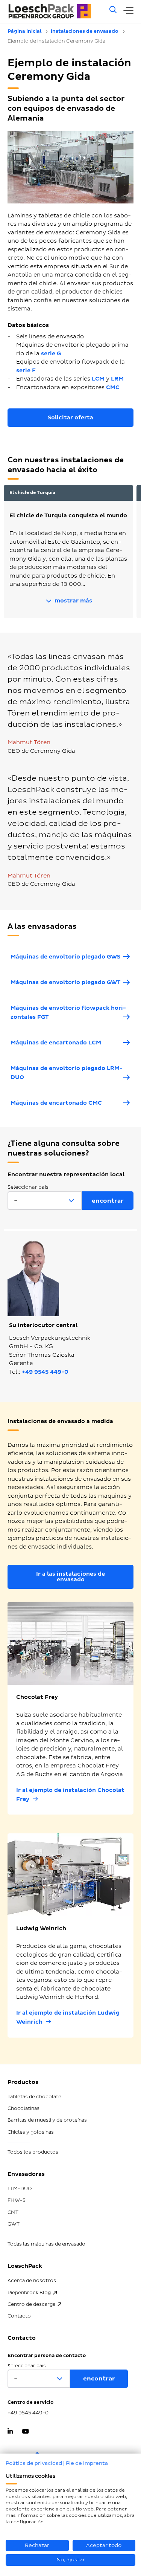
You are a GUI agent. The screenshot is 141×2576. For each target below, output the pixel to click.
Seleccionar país (28, 1187)
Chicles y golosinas (31, 2132)
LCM (98, 379)
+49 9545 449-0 (45, 1372)
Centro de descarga (31, 2304)
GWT (14, 2224)
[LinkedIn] (10, 2432)
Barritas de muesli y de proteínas (47, 2120)
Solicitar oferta (70, 418)
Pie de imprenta (87, 2463)
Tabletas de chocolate (34, 2097)
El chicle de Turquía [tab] (32, 493)
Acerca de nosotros (32, 2281)
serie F (26, 371)
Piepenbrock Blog (29, 2293)
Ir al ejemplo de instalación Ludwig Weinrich (68, 2017)
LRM (117, 379)
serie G (51, 354)
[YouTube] (25, 2432)
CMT (13, 2212)
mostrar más (73, 601)
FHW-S (17, 2200)
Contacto (19, 2316)
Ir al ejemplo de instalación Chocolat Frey (70, 1795)
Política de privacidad (34, 2463)
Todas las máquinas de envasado (46, 2244)
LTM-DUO (20, 2189)
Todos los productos (33, 2152)
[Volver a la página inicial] (54, 11)
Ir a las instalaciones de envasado (70, 1577)
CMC (113, 388)
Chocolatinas (23, 2108)
